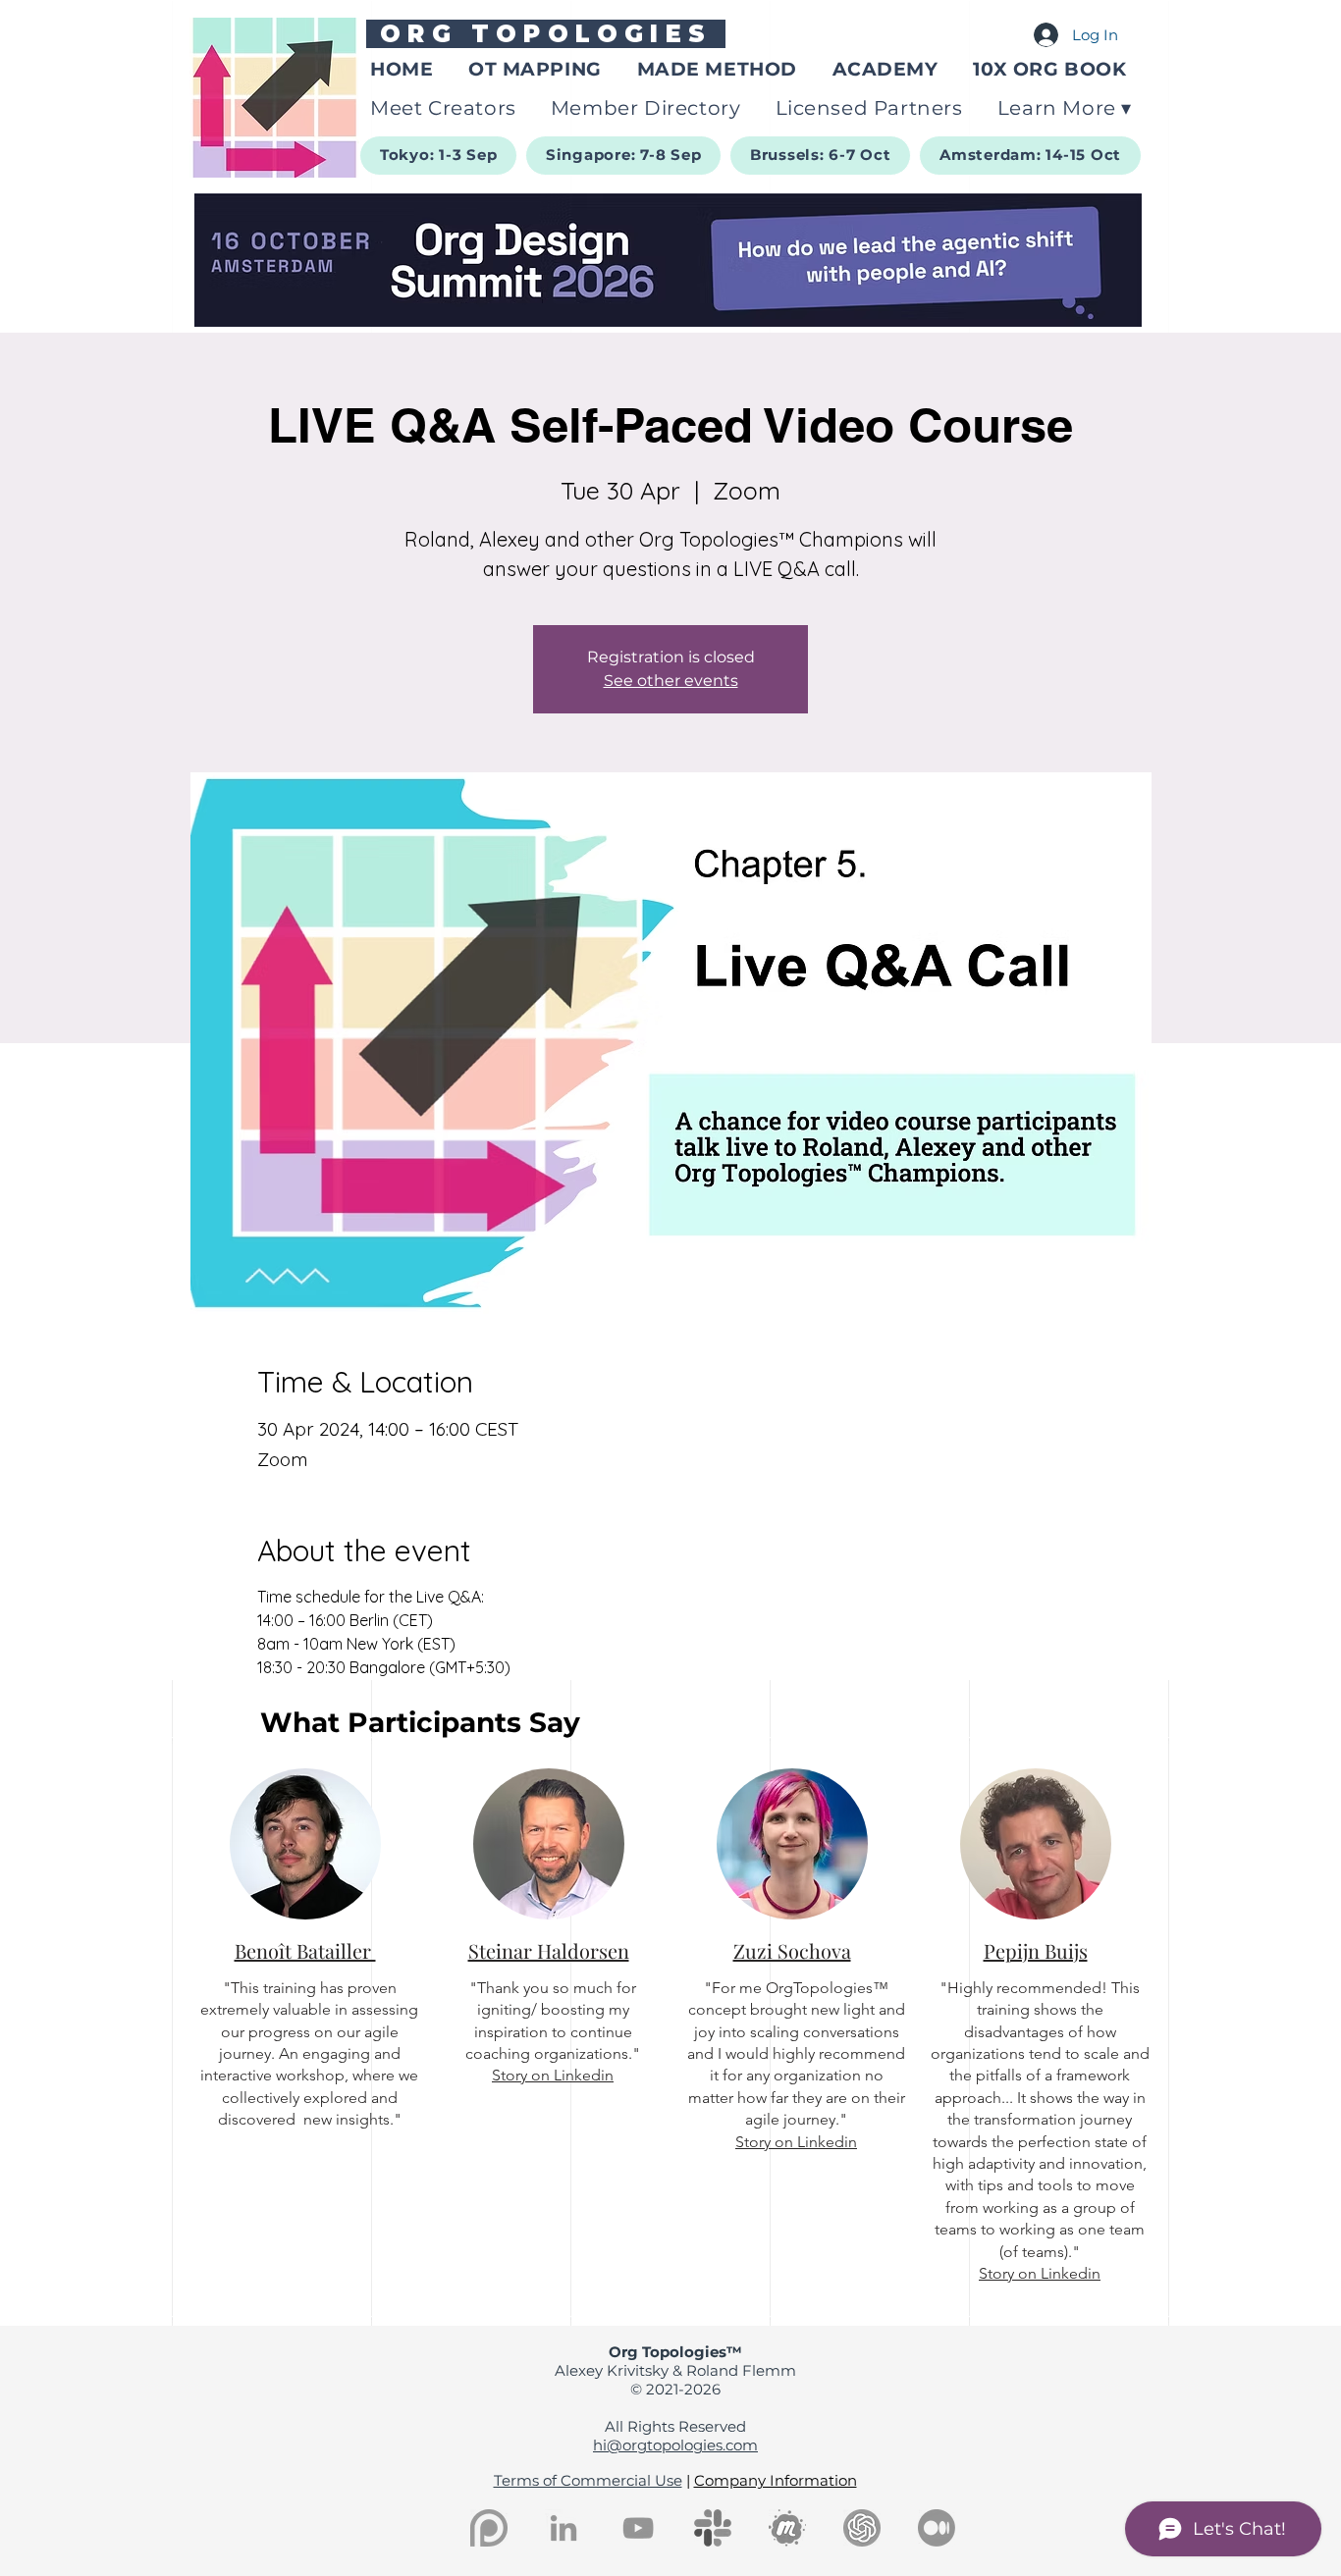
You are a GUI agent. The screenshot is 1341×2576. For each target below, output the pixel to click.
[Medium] (937, 2528)
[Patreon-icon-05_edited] (489, 2528)
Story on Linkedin (553, 2075)
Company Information (776, 2480)
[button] (1066, 108)
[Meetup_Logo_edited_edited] (787, 2528)
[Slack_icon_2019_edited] (713, 2528)
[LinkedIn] (563, 2528)
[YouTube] (638, 2528)
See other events (671, 681)
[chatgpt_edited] (862, 2528)
